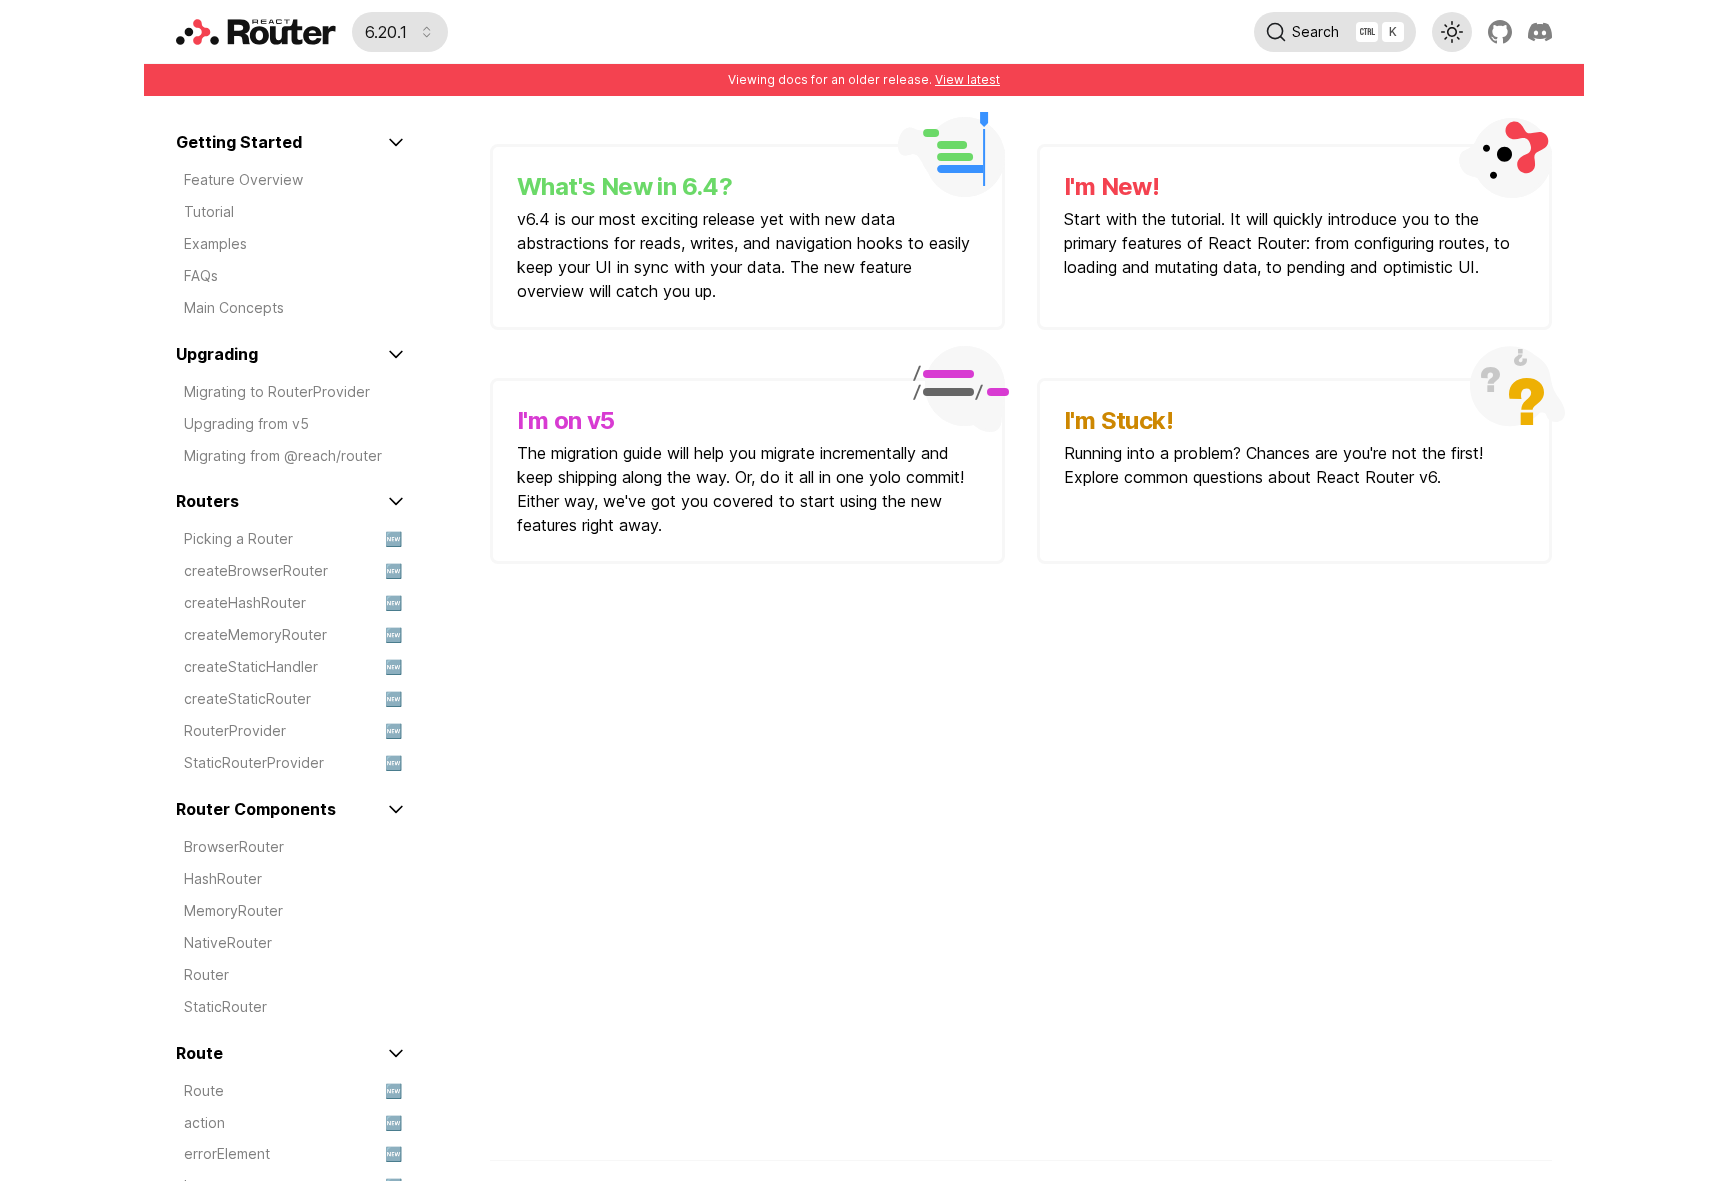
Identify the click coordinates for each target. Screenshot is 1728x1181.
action (293, 1122)
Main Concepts (234, 307)
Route (293, 1090)
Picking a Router (293, 538)
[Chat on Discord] (1540, 32)
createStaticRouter (293, 698)
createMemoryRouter (293, 634)
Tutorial (209, 211)
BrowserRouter (234, 846)
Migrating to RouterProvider (277, 391)
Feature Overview (243, 179)
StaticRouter (225, 1006)
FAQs (201, 275)
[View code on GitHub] (1500, 32)
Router (206, 974)
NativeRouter (228, 942)
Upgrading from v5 (246, 423)
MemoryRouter (233, 910)
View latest (967, 79)
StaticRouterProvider (293, 762)
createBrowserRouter (293, 570)
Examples (215, 243)
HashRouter (223, 878)
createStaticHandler (293, 666)
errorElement (293, 1153)
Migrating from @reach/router (283, 455)
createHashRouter (293, 602)
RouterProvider (293, 730)
